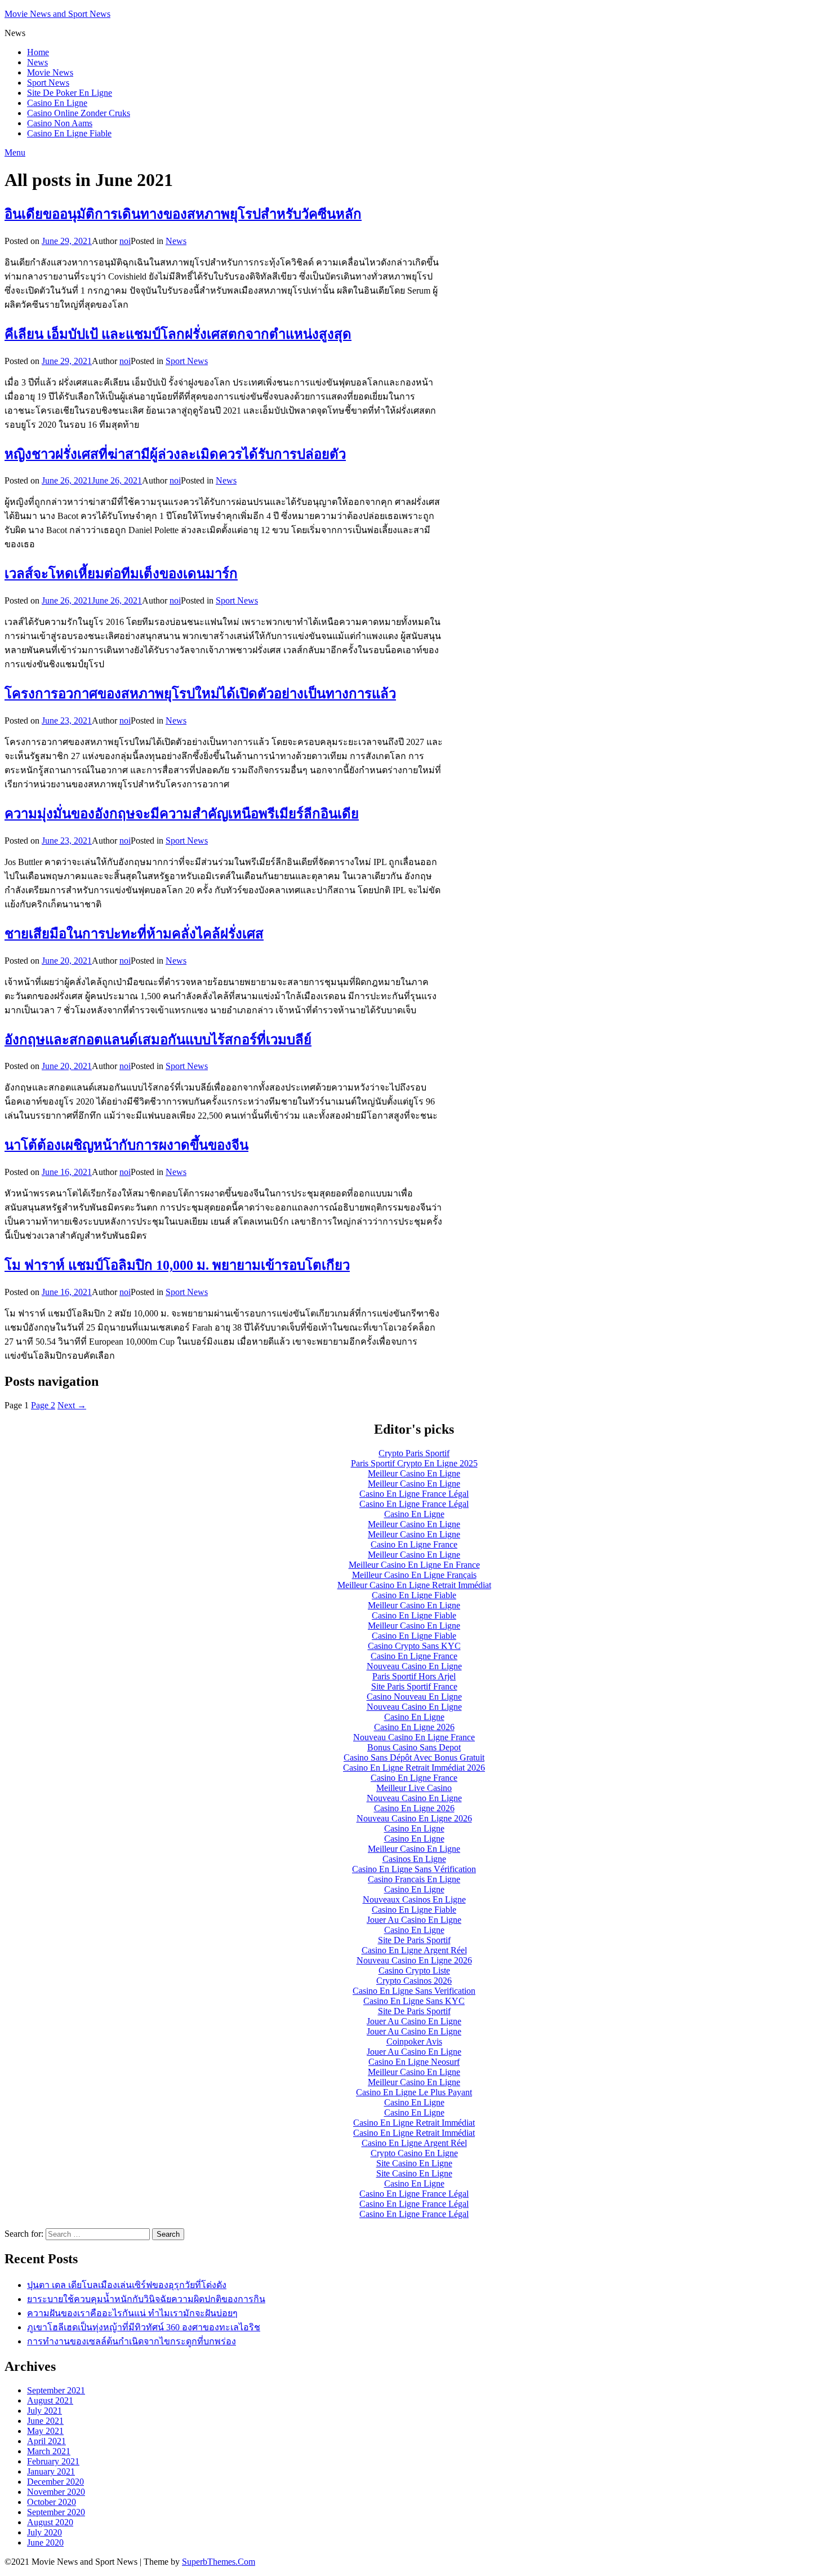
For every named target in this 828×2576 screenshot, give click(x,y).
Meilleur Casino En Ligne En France (414, 1565)
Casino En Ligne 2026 (414, 1727)
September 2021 (56, 2390)
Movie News (50, 72)
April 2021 (46, 2441)
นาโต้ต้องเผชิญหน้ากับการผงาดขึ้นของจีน (126, 1145)
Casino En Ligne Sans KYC (414, 2001)
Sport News (48, 83)
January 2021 (51, 2471)
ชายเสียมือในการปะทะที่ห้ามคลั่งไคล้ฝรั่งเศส (134, 934)
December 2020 (55, 2482)
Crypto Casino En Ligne (414, 2153)
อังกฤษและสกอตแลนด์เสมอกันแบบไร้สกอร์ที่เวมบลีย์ (158, 1040)
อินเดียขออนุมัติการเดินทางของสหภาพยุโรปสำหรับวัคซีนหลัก (183, 214)
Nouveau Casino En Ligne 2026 (414, 1818)
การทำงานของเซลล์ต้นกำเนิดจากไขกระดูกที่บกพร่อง (132, 2341)
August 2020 (50, 2522)
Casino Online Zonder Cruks (79, 113)
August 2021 (50, 2400)
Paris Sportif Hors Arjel (414, 1676)
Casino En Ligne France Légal (414, 1494)
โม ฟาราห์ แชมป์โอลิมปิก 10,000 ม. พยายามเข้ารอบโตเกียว (177, 1265)
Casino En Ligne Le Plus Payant (414, 2092)
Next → (72, 1405)
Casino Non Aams (60, 123)
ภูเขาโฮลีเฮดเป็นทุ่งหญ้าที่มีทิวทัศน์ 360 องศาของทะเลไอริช (144, 2327)
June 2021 (45, 2421)
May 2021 (45, 2431)
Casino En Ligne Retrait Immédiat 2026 (414, 1768)
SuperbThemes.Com (219, 2562)
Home (38, 52)
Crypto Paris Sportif (414, 1453)
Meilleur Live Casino (414, 1788)
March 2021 (49, 2451)
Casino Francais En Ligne (414, 1879)
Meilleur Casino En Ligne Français (414, 1575)
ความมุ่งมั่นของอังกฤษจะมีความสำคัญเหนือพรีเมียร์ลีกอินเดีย (182, 814)
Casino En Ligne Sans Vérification (414, 1869)
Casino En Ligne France (414, 1544)
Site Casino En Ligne (414, 2163)
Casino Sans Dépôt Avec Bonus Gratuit (414, 1757)
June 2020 (45, 2542)
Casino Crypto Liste (414, 1970)
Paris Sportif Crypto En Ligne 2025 (414, 1463)
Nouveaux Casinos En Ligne (414, 1899)
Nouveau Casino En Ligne (414, 1666)
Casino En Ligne (57, 103)
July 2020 (44, 2532)
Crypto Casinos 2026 (414, 1981)
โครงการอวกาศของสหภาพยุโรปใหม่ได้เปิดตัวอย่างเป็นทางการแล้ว (200, 694)
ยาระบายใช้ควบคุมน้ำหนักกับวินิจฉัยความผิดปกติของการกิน (146, 2299)
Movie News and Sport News (57, 14)
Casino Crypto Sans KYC (414, 1646)
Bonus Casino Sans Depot (414, 1747)
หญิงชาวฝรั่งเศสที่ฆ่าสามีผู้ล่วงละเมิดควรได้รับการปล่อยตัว (175, 454)
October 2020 (52, 2502)
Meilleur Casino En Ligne (414, 1473)
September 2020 (56, 2512)
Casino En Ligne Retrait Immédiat (414, 2123)
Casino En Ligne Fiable (69, 133)
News (37, 62)
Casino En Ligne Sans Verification (414, 1991)
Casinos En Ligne (414, 1859)
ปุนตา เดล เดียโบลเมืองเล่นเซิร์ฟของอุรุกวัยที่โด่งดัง (127, 2285)
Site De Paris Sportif (414, 1940)
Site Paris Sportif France (414, 1686)
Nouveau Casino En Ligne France (414, 1737)
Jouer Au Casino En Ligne (414, 1920)
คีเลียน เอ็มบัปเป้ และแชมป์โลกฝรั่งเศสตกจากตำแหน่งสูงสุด (178, 334)
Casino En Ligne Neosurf (414, 2062)
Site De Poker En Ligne (70, 93)
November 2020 (56, 2492)
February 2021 (53, 2461)
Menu (15, 152)
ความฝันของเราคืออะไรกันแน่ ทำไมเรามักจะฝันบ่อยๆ (132, 2313)
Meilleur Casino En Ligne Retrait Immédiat (414, 1585)
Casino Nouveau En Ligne (414, 1697)
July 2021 (44, 2411)
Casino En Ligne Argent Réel (414, 1950)
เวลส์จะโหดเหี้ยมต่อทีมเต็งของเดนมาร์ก (121, 574)
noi (125, 241)
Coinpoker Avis (414, 2041)
